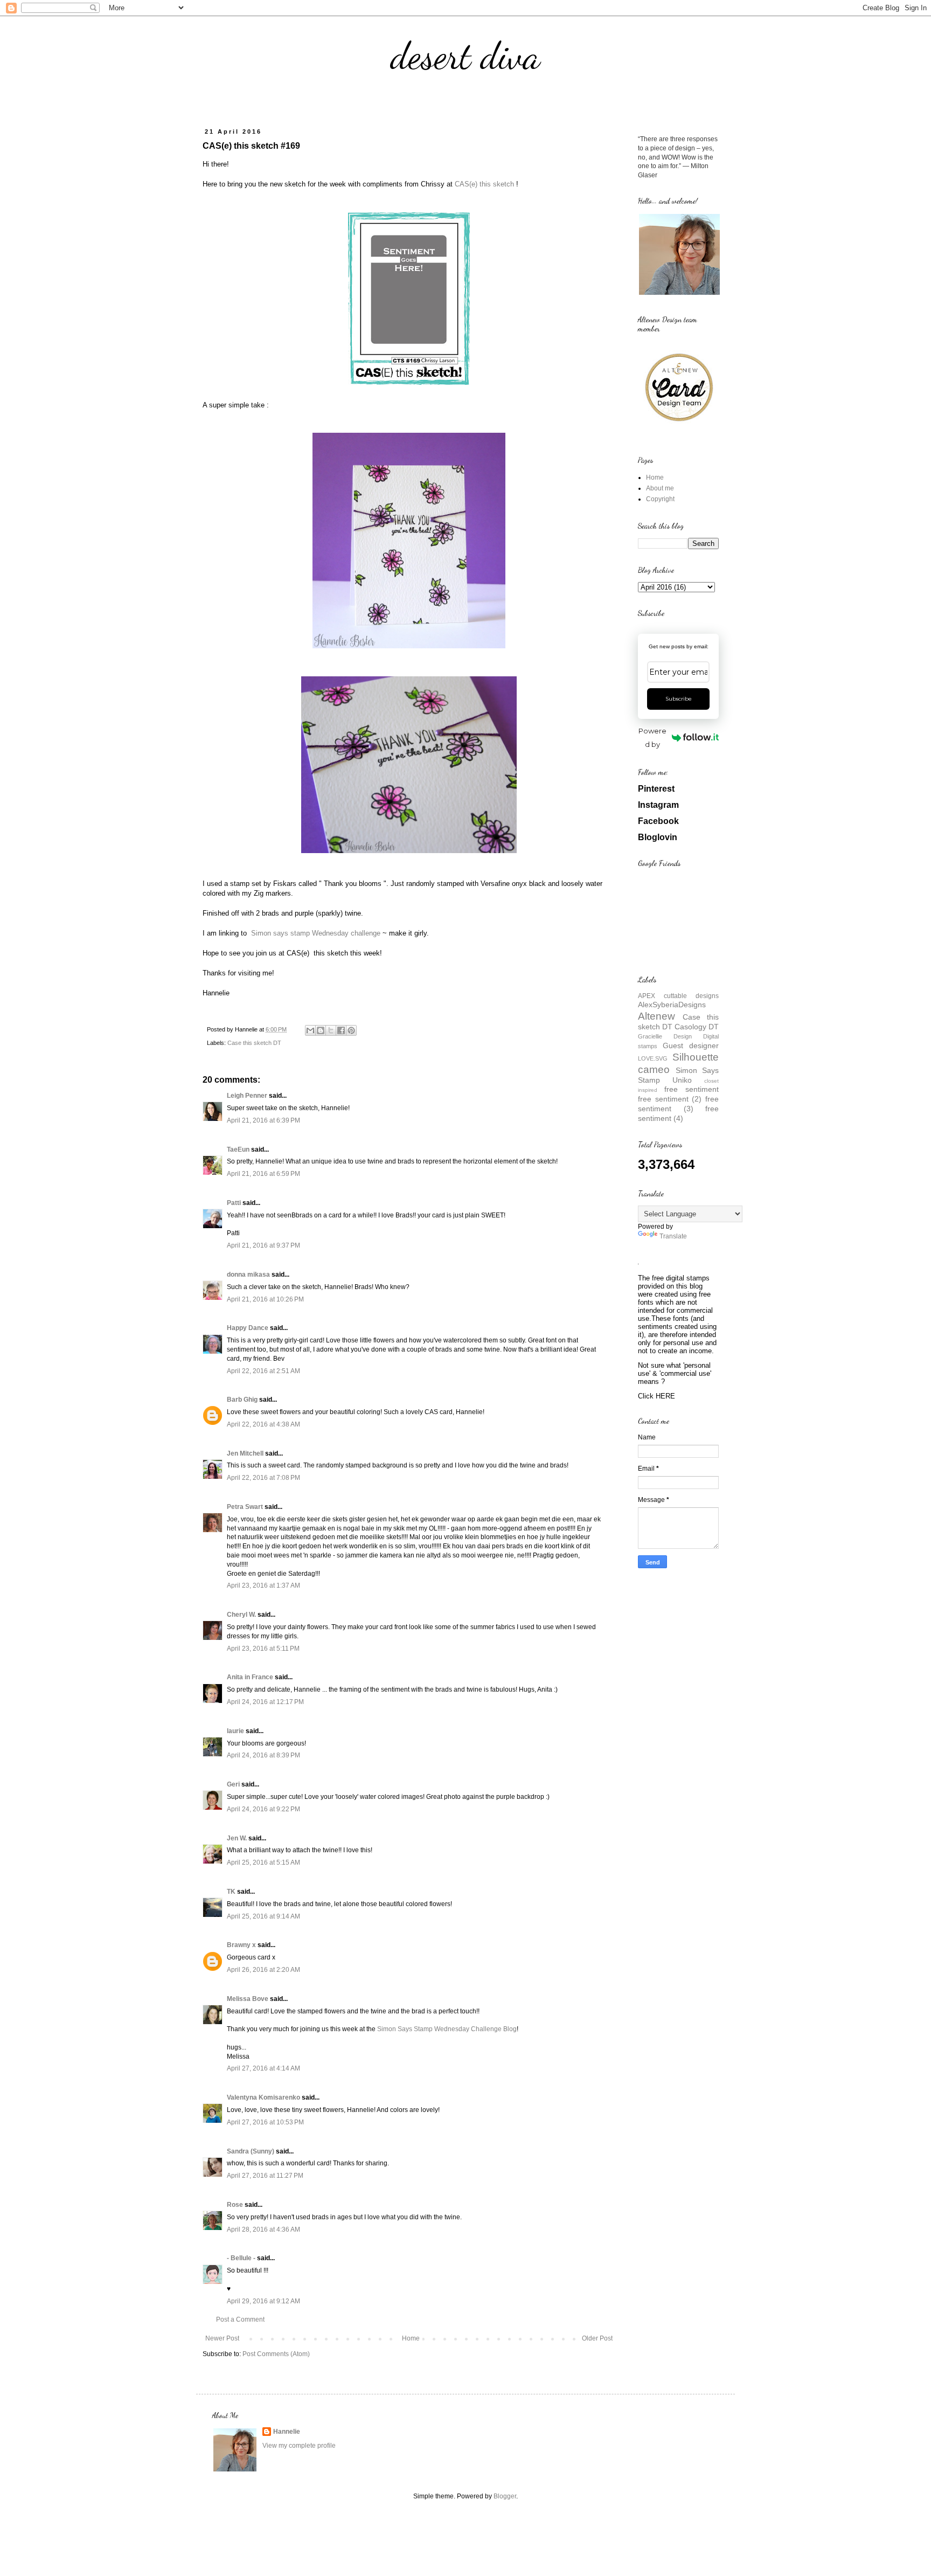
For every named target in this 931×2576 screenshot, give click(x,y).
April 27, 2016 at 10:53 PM (265, 2122)
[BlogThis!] (321, 1030)
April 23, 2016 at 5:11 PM (263, 1649)
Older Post (597, 2338)
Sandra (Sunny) (251, 2151)
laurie (235, 1731)
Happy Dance (248, 1328)
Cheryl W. (241, 1615)
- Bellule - (241, 2258)
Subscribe (679, 699)
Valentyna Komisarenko (263, 2097)
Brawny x (241, 1945)
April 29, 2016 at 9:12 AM (263, 2301)
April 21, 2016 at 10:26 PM (265, 1299)
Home (411, 2338)
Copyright (660, 499)
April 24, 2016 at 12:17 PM (265, 1702)
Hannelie (287, 2432)
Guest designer (691, 1045)
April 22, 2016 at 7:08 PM (263, 1478)
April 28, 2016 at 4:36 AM (263, 2229)
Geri (233, 1784)
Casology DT (697, 1027)
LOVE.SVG (653, 1058)
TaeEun (238, 1149)
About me (660, 488)
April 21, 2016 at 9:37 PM (263, 1245)
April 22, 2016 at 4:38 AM (263, 1424)
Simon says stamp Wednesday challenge (316, 933)
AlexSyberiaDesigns (672, 1005)
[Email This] (310, 1030)
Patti (234, 1203)
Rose (235, 2205)
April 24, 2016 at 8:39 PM (263, 1755)
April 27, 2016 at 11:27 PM (265, 2176)
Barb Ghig (242, 1400)
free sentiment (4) (678, 1113)
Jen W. (237, 1838)
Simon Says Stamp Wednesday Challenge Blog (447, 2029)
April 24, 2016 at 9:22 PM (263, 1809)
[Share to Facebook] (341, 1030)
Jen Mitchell (245, 1453)
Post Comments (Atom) (276, 2354)
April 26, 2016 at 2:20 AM (263, 1970)
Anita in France (250, 1677)
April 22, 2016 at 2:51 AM (263, 1371)
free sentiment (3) (678, 1104)
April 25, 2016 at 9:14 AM (263, 1916)
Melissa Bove (248, 1999)
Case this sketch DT (254, 1043)
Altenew (656, 1016)
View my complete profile (299, 2446)
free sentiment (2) (670, 1099)
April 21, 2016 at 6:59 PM (263, 1174)
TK (231, 1892)
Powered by (652, 738)
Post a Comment (240, 2319)
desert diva (465, 56)
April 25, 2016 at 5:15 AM (263, 1862)
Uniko (682, 1080)
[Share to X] (331, 1030)
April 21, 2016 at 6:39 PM (263, 1120)
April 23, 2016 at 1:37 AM (263, 1585)
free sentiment (692, 1089)
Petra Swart (245, 1507)
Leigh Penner (247, 1096)
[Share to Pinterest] (351, 1030)
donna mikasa (248, 1275)
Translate (673, 1236)
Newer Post (222, 2338)
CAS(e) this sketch (484, 184)
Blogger (505, 2496)
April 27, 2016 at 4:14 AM (263, 2068)
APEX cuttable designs (678, 996)
